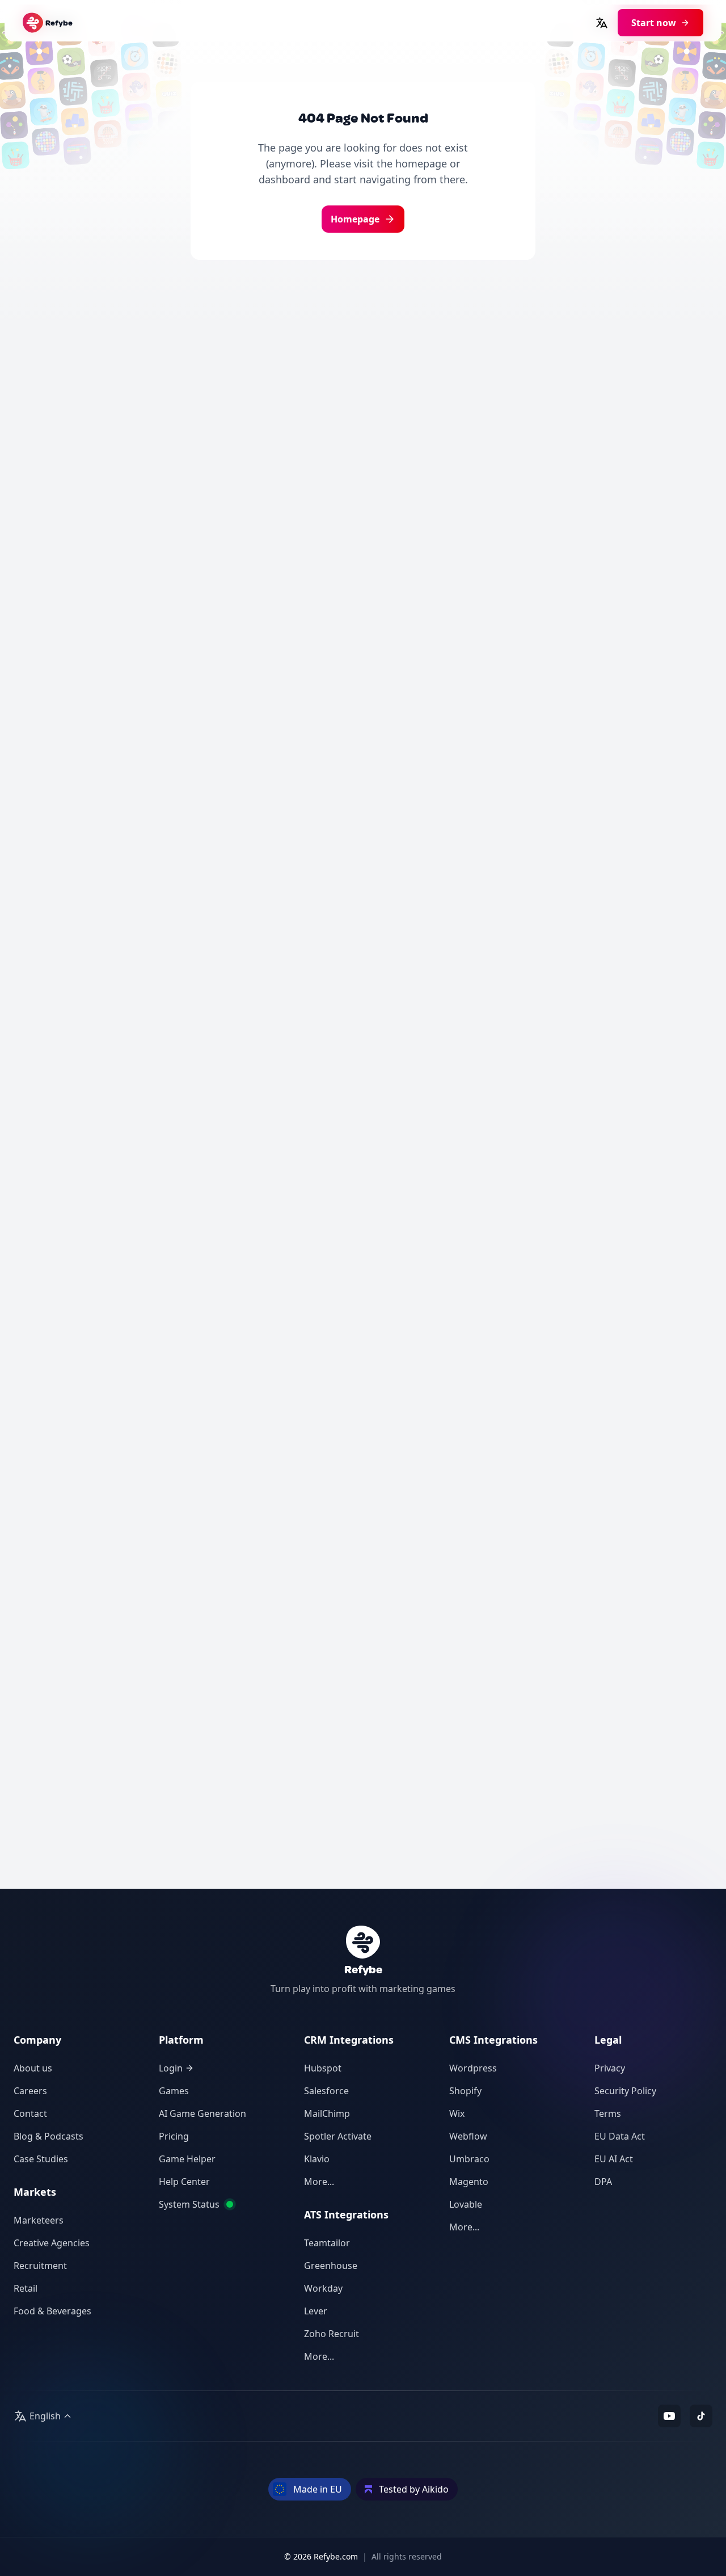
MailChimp (327, 2113)
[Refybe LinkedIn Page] (701, 2416)
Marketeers (39, 2220)
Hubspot (323, 2068)
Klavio (317, 2159)
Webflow (468, 2136)
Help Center (184, 2182)
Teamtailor (327, 2243)
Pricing (174, 2136)
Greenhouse (331, 2266)
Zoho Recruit (332, 2334)
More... (319, 2182)
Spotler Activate (338, 2136)
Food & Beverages (52, 2311)
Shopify (465, 2091)
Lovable (466, 2204)
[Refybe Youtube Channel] (669, 2416)
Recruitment (40, 2266)
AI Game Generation (202, 2113)
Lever (316, 2311)
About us (33, 2068)
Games (174, 2091)
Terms (608, 2113)
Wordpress (473, 2068)
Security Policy (625, 2091)
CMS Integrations (493, 2040)
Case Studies (41, 2159)
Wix (457, 2113)
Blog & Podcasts (48, 2136)
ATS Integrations (346, 2214)
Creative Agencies (52, 2243)
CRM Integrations (349, 2040)
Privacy (610, 2068)
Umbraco (469, 2159)
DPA (603, 2182)
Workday (323, 2288)
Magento (469, 2182)
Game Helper (187, 2159)
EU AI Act (614, 2159)
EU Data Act (620, 2136)
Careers (30, 2091)
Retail (26, 2288)
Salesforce (326, 2091)
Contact (30, 2113)
